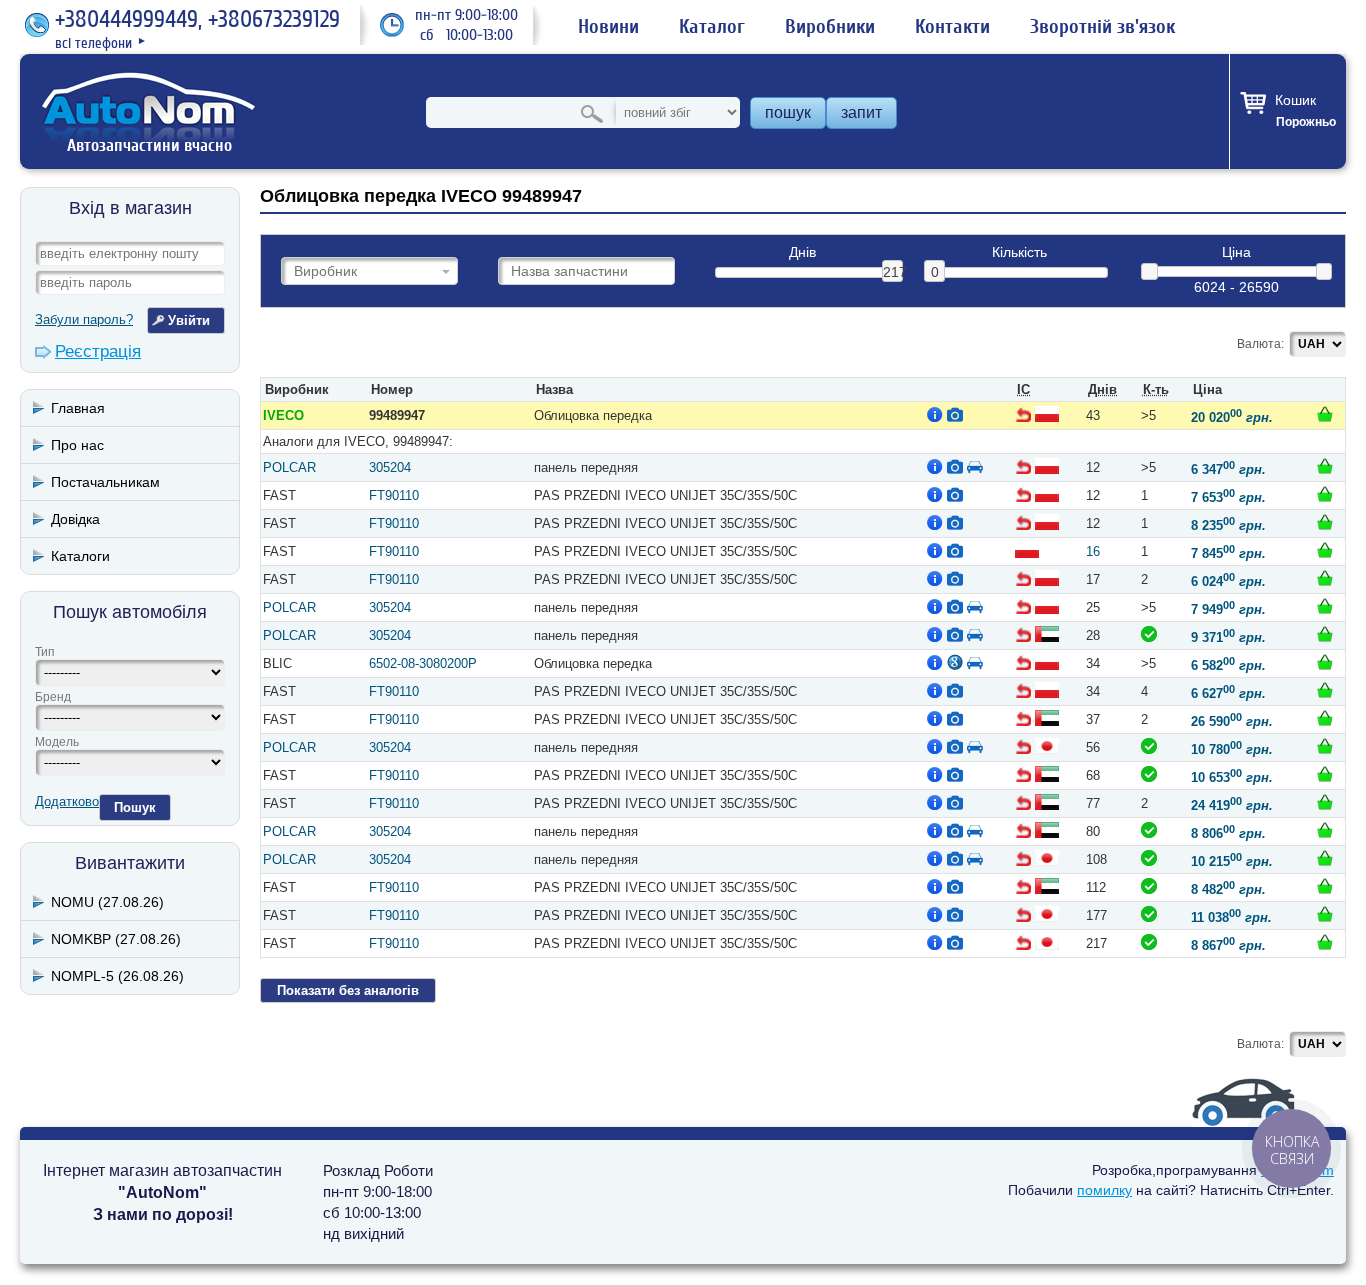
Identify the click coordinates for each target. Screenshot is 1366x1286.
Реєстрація (98, 351)
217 (893, 272)
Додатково (67, 801)
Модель (57, 742)
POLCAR (289, 467)
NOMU (107, 902)
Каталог (712, 27)
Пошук (135, 807)
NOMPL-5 (117, 976)
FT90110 (394, 495)
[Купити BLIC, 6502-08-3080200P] (1325, 662)
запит (861, 112)
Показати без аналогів (348, 990)
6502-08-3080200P (423, 663)
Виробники (830, 27)
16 (1093, 551)
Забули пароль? (84, 319)
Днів (802, 252)
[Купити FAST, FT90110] (1325, 494)
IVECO (283, 415)
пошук (788, 112)
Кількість (1019, 252)
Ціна (1236, 252)
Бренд (53, 697)
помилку (1104, 1190)
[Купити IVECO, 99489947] (1325, 414)
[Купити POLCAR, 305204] (1325, 466)
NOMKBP (116, 939)
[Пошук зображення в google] (955, 662)
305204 (390, 467)
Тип (45, 652)
